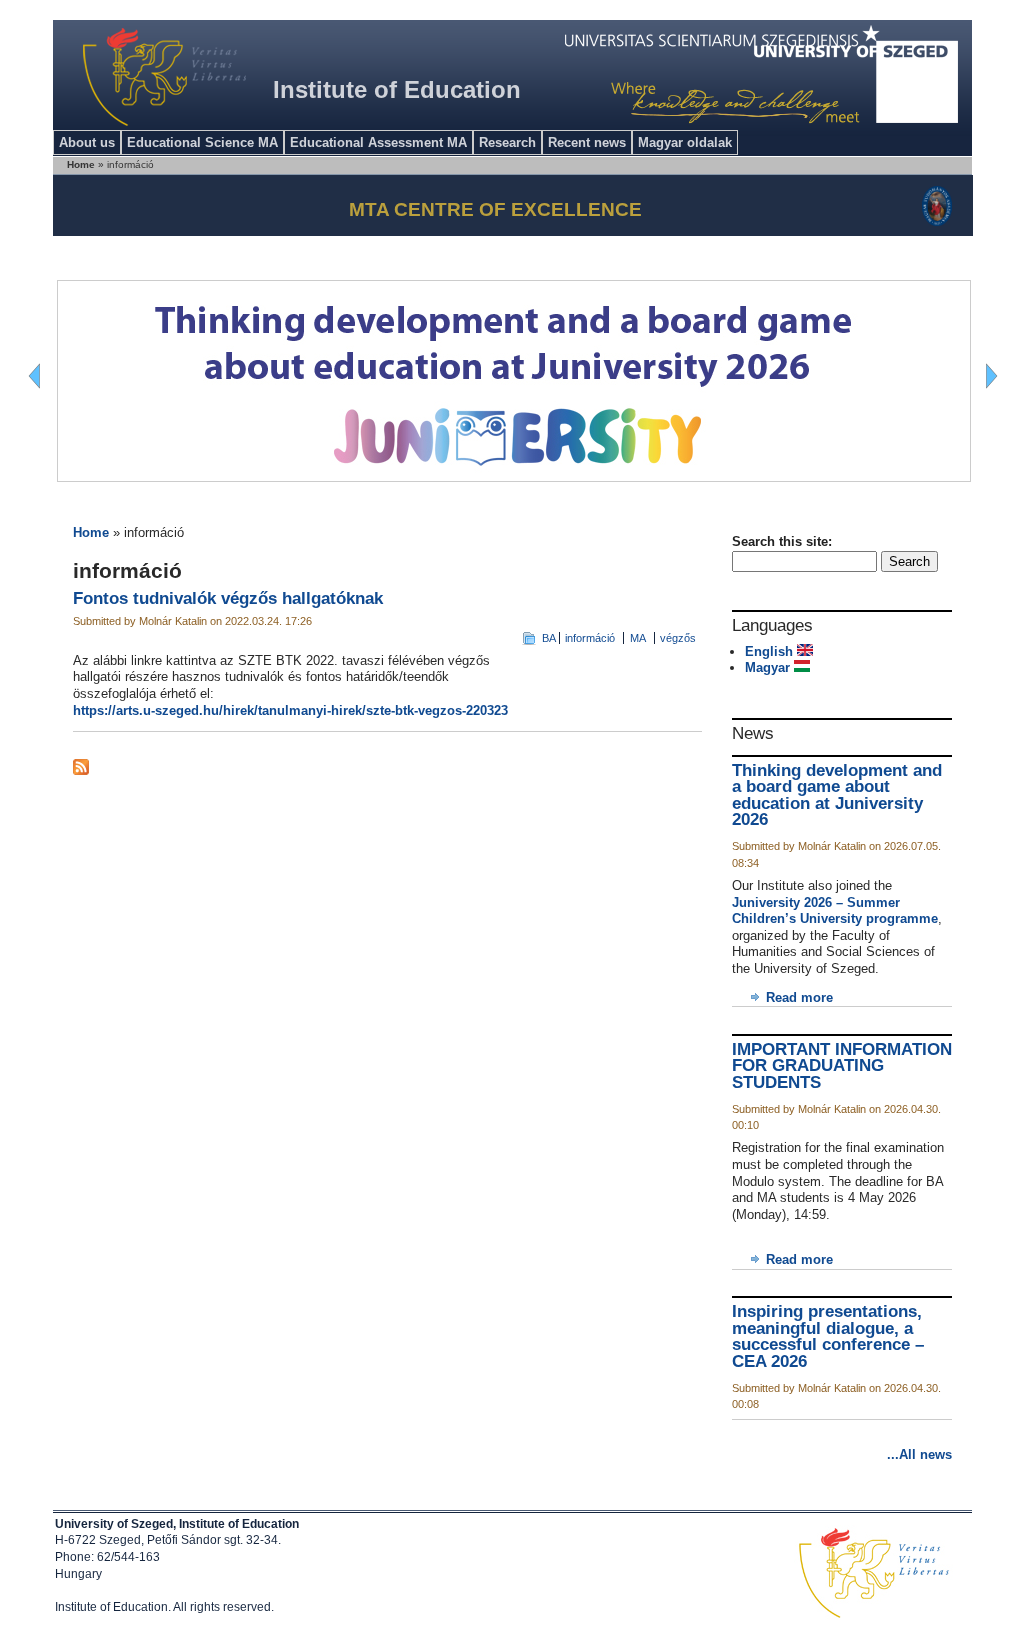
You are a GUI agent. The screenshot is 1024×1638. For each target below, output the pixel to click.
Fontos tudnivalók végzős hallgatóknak (228, 598)
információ (590, 638)
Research (507, 142)
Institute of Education (397, 89)
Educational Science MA (202, 142)
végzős (678, 638)
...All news (919, 1454)
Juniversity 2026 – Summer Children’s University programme (835, 911)
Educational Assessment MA (378, 142)
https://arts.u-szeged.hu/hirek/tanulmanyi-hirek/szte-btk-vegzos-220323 (290, 710)
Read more (799, 997)
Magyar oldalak (685, 142)
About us (87, 142)
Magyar (769, 667)
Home (91, 532)
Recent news (587, 142)
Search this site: (782, 541)
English (771, 651)
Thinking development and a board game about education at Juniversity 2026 (837, 795)
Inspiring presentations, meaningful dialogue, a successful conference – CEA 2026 (828, 1336)
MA (638, 638)
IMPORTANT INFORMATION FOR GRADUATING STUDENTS (842, 1066)
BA (549, 638)
